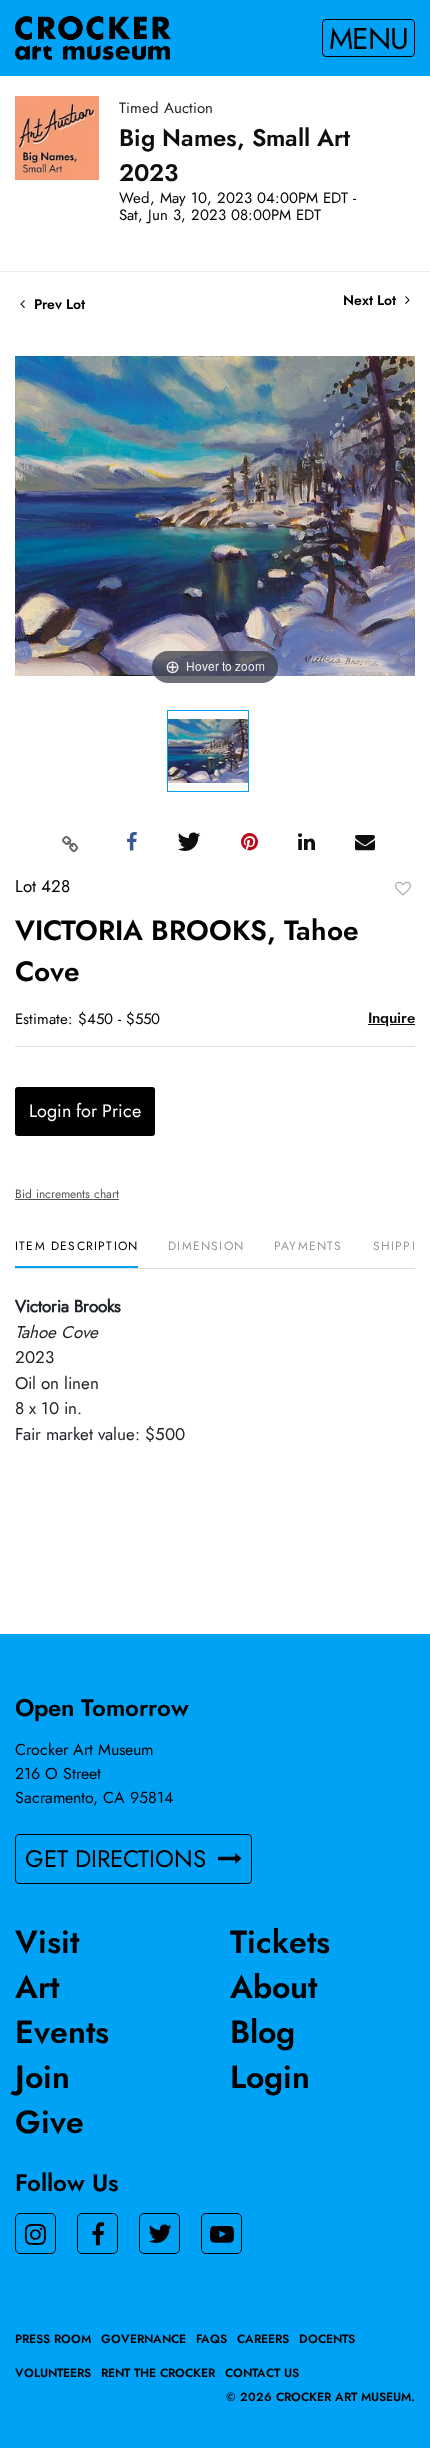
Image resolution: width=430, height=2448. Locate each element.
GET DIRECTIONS (119, 1858)
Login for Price (85, 1111)
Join (42, 2077)
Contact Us (262, 2373)
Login (270, 2077)
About (273, 1987)
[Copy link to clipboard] (71, 843)
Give (49, 2122)
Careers (263, 2339)
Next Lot (371, 300)
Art (37, 1987)
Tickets (280, 1942)
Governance (143, 2339)
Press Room (53, 2339)
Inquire (391, 1018)
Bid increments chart (67, 1194)
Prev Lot (57, 304)
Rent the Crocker (158, 2373)
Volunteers (53, 2373)
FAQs (211, 2339)
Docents (327, 2339)
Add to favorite (403, 888)
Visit (47, 1942)
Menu (368, 38)
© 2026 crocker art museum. (320, 2397)
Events (62, 2032)
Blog (262, 2032)
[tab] (76, 1253)
